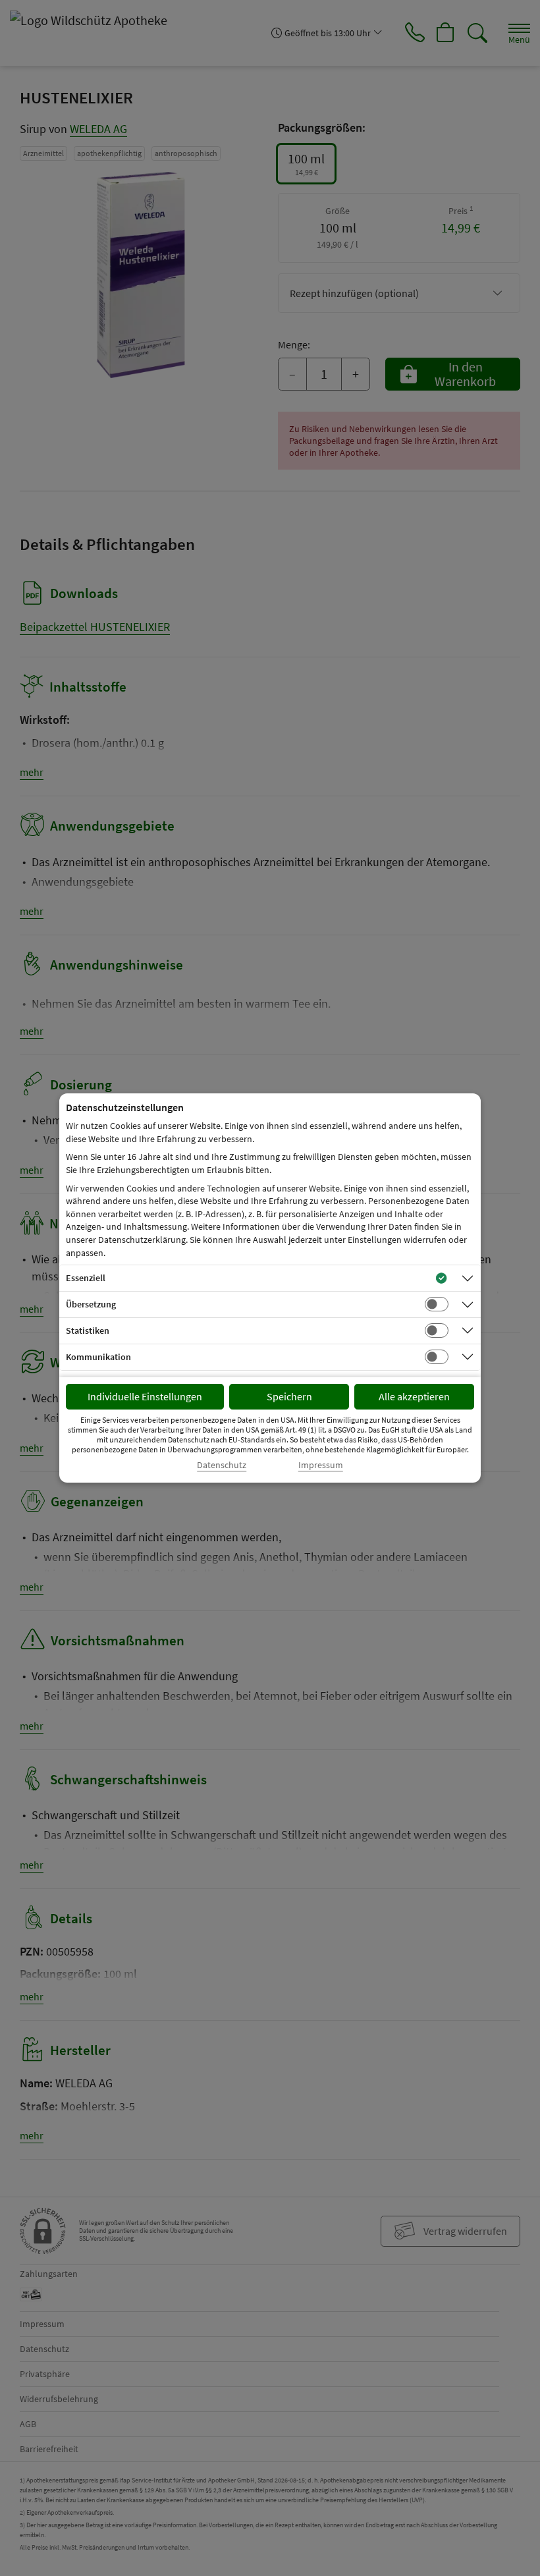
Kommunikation (98, 1357)
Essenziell (86, 1278)
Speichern (289, 1396)
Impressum (321, 1465)
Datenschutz (222, 1465)
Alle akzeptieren (414, 1396)
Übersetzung (91, 1304)
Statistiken (88, 1330)
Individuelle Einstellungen (145, 1396)
